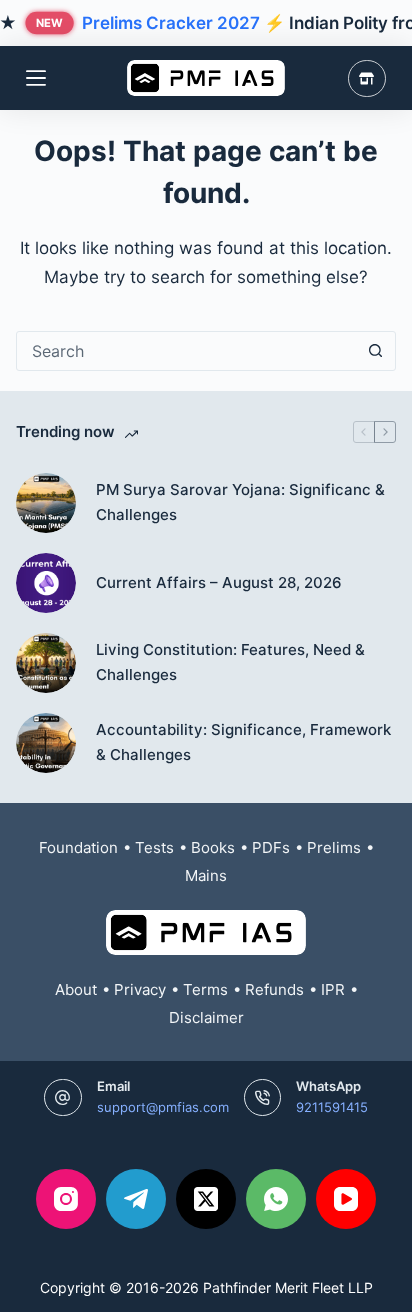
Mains (206, 875)
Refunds (274, 989)
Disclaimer (206, 1017)
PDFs (271, 847)
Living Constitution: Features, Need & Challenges (230, 662)
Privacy (140, 989)
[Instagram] (66, 1199)
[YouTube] (346, 1199)
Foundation (78, 847)
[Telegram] (136, 1199)
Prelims (334, 847)
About (76, 989)
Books (213, 847)
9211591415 (332, 1107)
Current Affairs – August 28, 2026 (219, 582)
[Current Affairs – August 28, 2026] (46, 583)
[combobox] (186, 351)
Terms (205, 989)
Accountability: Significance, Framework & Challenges (243, 742)
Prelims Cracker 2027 (171, 23)
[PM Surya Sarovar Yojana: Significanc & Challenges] (46, 503)
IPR (333, 989)
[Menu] (36, 78)
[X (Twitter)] (206, 1199)
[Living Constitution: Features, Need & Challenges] (46, 663)
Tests (154, 847)
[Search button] (376, 351)
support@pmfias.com (163, 1107)
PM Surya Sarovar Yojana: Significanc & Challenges (240, 502)
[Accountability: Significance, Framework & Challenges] (46, 743)
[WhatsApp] (276, 1199)
